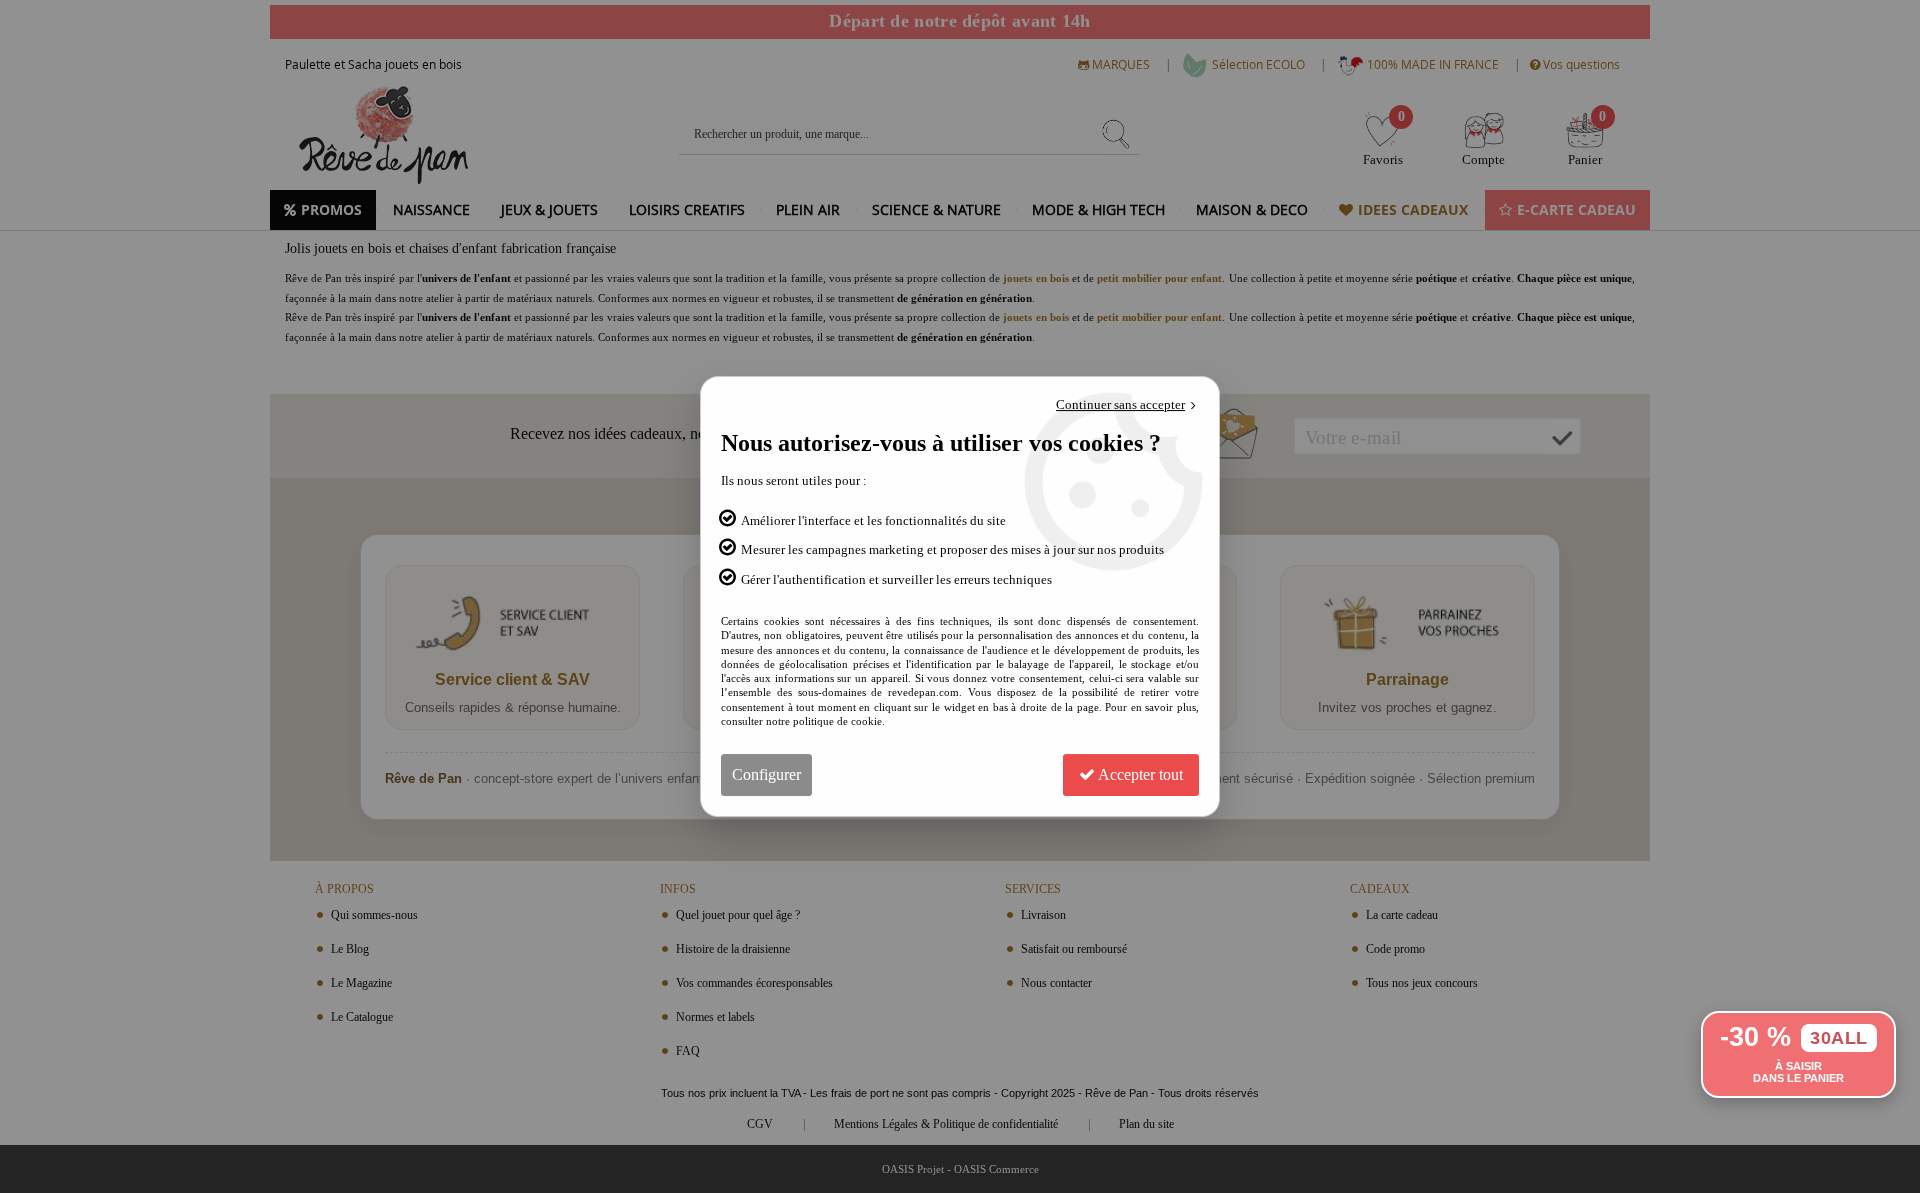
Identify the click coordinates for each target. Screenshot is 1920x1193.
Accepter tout (1139, 774)
